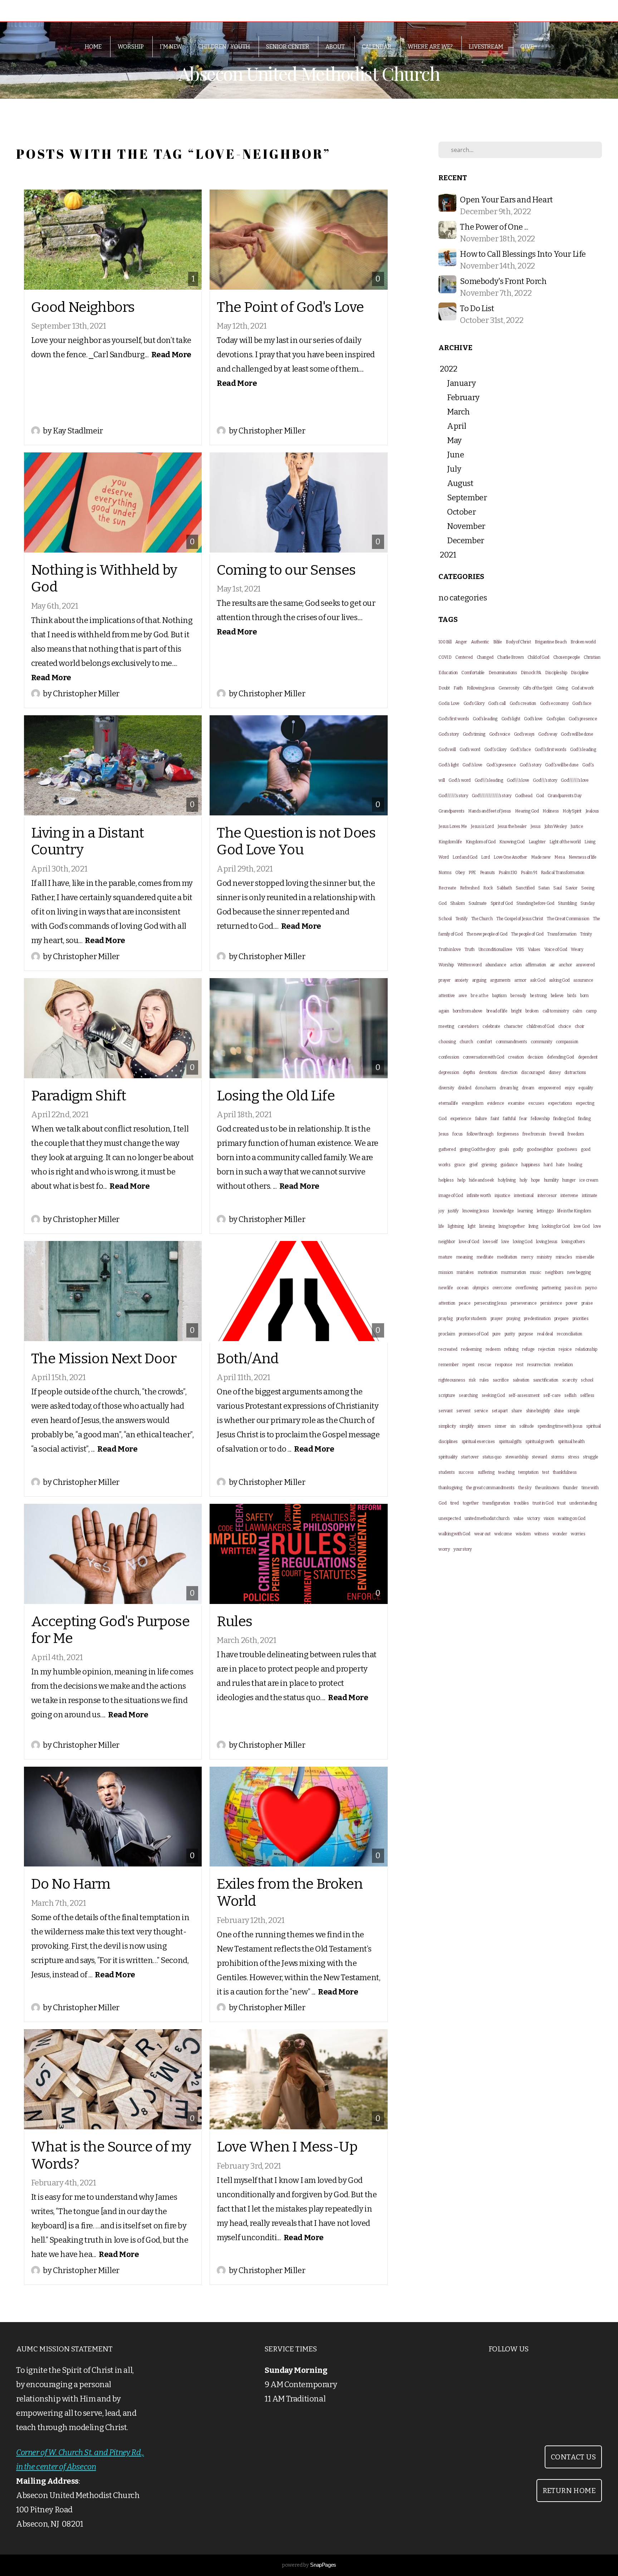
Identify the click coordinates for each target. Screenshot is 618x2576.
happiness (531, 1165)
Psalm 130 (508, 873)
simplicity (447, 1426)
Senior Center (288, 47)
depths (469, 1073)
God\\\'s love (518, 780)
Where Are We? (430, 47)
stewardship (517, 1457)
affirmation (536, 965)
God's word (470, 750)
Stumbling (567, 903)
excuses (536, 1103)
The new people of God (487, 934)
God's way (548, 734)
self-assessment (524, 1395)
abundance (496, 965)
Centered (464, 657)
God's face (582, 703)
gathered (447, 1149)
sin (513, 1426)
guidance (509, 1165)
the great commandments (490, 1488)
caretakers (468, 1026)
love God (582, 1226)
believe (557, 996)
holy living (507, 1180)
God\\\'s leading (489, 780)
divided (464, 1088)
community (541, 1042)
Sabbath (504, 888)
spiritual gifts (510, 1442)
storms (558, 1457)
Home (93, 47)
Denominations (503, 673)
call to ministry (556, 1011)
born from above (468, 1011)
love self (490, 1242)
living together (512, 1226)
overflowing (527, 1288)
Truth (470, 950)
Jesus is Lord (482, 826)
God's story (449, 734)
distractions (575, 1073)
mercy (527, 1257)
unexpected (450, 1518)
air (553, 965)
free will (556, 1134)
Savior (572, 888)
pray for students (472, 1319)
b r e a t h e (480, 996)
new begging (579, 1272)
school (587, 1380)
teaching (506, 1472)
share (517, 1411)
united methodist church (487, 1518)
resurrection (539, 1365)
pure (497, 1334)
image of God (451, 1196)
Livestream (487, 47)
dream (528, 1088)
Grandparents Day (565, 796)
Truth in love (450, 950)
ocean (463, 1288)
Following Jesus (481, 688)
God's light (511, 719)
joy (441, 1211)
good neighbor (540, 1149)
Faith (458, 688)
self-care (552, 1395)
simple (574, 1411)
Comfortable (473, 673)
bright (516, 1011)
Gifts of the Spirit (538, 688)
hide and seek (482, 1180)
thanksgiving (450, 1488)
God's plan (556, 719)
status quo (492, 1457)
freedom (576, 1134)
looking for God (556, 1226)
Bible (498, 642)
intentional (524, 1196)
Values (534, 950)
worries (578, 1534)
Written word (469, 965)
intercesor (547, 1196)
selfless (587, 1395)
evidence (496, 1103)
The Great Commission (568, 919)
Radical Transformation (563, 873)
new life (446, 1288)
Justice (577, 826)
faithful (509, 1119)
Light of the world (565, 842)
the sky (525, 1488)
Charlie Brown (510, 657)
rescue (485, 1365)
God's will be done (577, 734)
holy (523, 1180)
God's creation (523, 703)
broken (532, 1011)
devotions (488, 1073)
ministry (544, 1257)
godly (518, 1149)
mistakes (465, 1272)
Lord (485, 857)
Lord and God (465, 857)
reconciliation (570, 1334)
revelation (564, 1365)
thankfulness (565, 1472)
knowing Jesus (476, 1211)
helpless (446, 1180)
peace (465, 1303)
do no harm (485, 1088)
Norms (445, 873)
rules (484, 1380)
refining (511, 1349)
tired (455, 1503)
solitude (527, 1426)
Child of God (538, 657)
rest (520, 1365)
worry (444, 1549)
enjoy (570, 1088)
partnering (551, 1288)
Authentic (480, 642)
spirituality (448, 1457)
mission (446, 1272)
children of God (540, 1026)
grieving (489, 1165)
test (546, 1472)
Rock (488, 888)
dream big (509, 1088)
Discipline (580, 673)
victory (533, 1518)
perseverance (524, 1303)
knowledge (503, 1211)
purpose (526, 1334)
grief (474, 1165)
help (461, 1180)
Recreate (447, 888)
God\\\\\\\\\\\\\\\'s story (492, 796)
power (572, 1303)
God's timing (474, 734)
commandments (511, 1042)
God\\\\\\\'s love (575, 780)
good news (567, 1149)
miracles (564, 1257)
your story (463, 1549)
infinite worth (479, 1196)
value (519, 1518)
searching (468, 1395)
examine (516, 1103)
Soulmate (478, 903)
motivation (488, 1272)
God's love (533, 719)
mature (445, 1257)
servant (445, 1411)
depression (449, 1073)
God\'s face (521, 750)
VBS (520, 950)
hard (548, 1165)
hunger (569, 1180)
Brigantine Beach (551, 642)
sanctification (546, 1380)
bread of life (497, 1011)
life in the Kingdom (574, 1211)
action (516, 965)
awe (463, 996)
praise (587, 1303)
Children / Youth (224, 47)
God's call (497, 703)
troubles (521, 1503)
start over (470, 1457)
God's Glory (474, 703)
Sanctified (525, 888)
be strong (538, 996)
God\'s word (460, 780)
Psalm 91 (529, 873)
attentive (447, 996)
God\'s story (530, 765)
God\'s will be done (562, 765)
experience (461, 1119)
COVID (445, 657)
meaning (465, 1257)
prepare (561, 1319)
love (505, 1242)
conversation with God (484, 1057)
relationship (586, 1349)
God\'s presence (501, 765)
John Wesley (556, 826)
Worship (131, 47)
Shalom (458, 903)
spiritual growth (540, 1442)
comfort (484, 1042)
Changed (485, 657)
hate (560, 1165)
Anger (461, 642)
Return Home (569, 2491)
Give (527, 47)
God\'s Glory (495, 750)
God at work (583, 688)
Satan (544, 888)
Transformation (562, 934)
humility (551, 1180)
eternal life (448, 1103)
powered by (309, 2565)
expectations (560, 1103)
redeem (493, 1349)
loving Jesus (547, 1242)
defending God (560, 1057)
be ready (518, 996)
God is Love (449, 703)
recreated (448, 1349)
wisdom (523, 1534)
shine (559, 1411)
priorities (581, 1319)
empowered (550, 1088)
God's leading (485, 719)
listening (487, 1226)
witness (541, 1534)
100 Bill (445, 642)
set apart (500, 1411)
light (472, 1226)
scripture (447, 1395)
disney (555, 1073)
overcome (502, 1288)
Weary (577, 950)
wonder (560, 1534)
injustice (502, 1196)
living (533, 1226)
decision (535, 1057)
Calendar (377, 47)
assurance (583, 980)
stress (574, 1457)
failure (481, 1119)
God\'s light (448, 765)
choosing (447, 1042)
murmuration (514, 1272)
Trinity (586, 934)
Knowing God (512, 842)
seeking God (493, 1395)
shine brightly (538, 1411)
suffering (486, 1472)
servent (463, 1411)
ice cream (589, 1180)
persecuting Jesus (491, 1303)
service (481, 1411)
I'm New (171, 47)
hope (536, 1180)
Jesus (535, 826)
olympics (481, 1288)
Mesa (560, 857)
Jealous (592, 811)
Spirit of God (502, 903)
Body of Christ (518, 642)
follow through (480, 1134)
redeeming (471, 1349)
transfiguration (496, 1503)
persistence (551, 1303)
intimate (590, 1196)
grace (460, 1165)
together (471, 1503)
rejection (546, 1349)
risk (472, 1380)
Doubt (444, 688)
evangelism (472, 1103)
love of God (469, 1242)
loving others (573, 1242)
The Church (482, 919)
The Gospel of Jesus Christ (520, 919)
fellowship (540, 1119)
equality (586, 1088)
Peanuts (487, 873)
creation (516, 1057)
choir (580, 1026)
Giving (562, 688)
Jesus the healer (512, 826)
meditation (507, 1257)
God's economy (554, 703)
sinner (501, 1426)
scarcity (570, 1380)
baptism (499, 996)
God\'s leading (583, 750)
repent (469, 1365)
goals (504, 1149)
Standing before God (535, 903)
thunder (570, 1488)
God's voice (500, 734)
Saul (557, 888)
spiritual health (571, 1442)
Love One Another (510, 857)
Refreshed (470, 888)
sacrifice (501, 1380)
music (536, 1272)
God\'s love (472, 765)
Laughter (537, 842)
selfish (570, 1395)
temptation (528, 1472)
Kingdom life (450, 842)
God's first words (454, 719)
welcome (503, 1534)
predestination (537, 1319)
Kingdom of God (480, 842)
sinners (484, 1426)
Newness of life (583, 857)
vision (549, 1518)
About (336, 47)
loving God (523, 1242)
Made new (541, 857)
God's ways (524, 734)
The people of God (527, 934)
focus (458, 1134)
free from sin (534, 1134)
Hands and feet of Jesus (490, 811)
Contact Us (573, 2457)
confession (449, 1057)
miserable (585, 1257)
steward (539, 1457)
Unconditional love (496, 950)
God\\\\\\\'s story (453, 796)
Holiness (551, 811)
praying (513, 1319)
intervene (569, 1196)
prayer (497, 1319)
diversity (446, 1088)
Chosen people (567, 657)
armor (520, 980)
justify (453, 1211)
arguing (479, 980)
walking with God (454, 1534)
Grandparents (451, 811)
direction (509, 1073)
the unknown (547, 1488)
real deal (545, 1334)
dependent (588, 1057)
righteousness (452, 1380)
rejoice (565, 1349)
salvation (521, 1380)
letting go (545, 1211)
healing (575, 1165)
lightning (456, 1226)
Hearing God (527, 811)
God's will (447, 750)
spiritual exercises (478, 1442)
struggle (591, 1457)
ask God (538, 980)
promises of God (474, 1334)
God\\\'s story (545, 780)
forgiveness (508, 1134)
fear (523, 1119)
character (513, 1026)
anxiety (461, 980)
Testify (462, 919)
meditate (485, 1257)
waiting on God (572, 1518)
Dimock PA (531, 673)
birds (572, 996)
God (540, 796)
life (441, 1226)
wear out (482, 1534)
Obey (460, 873)
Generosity (509, 688)
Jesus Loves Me (453, 826)
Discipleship (556, 673)
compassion (567, 1042)
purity (510, 1334)
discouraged (533, 1073)
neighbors (554, 1272)
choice (565, 1026)
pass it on (573, 1288)
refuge (528, 1349)
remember (448, 1365)
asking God (559, 980)
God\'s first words (551, 750)
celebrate (491, 1026)
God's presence (583, 719)
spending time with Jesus (560, 1426)
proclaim (447, 1334)
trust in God (543, 1503)
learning (525, 1211)
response (504, 1365)
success (466, 1472)
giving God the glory (477, 1149)
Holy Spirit (572, 811)
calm (577, 1011)
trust (561, 1503)
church (466, 1042)
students (447, 1472)
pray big (445, 1319)
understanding (583, 1503)
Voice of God (556, 950)
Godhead (524, 796)
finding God (564, 1119)
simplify (467, 1426)
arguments (500, 980)
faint (495, 1119)
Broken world (583, 642)
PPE (472, 873)
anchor (565, 965)
